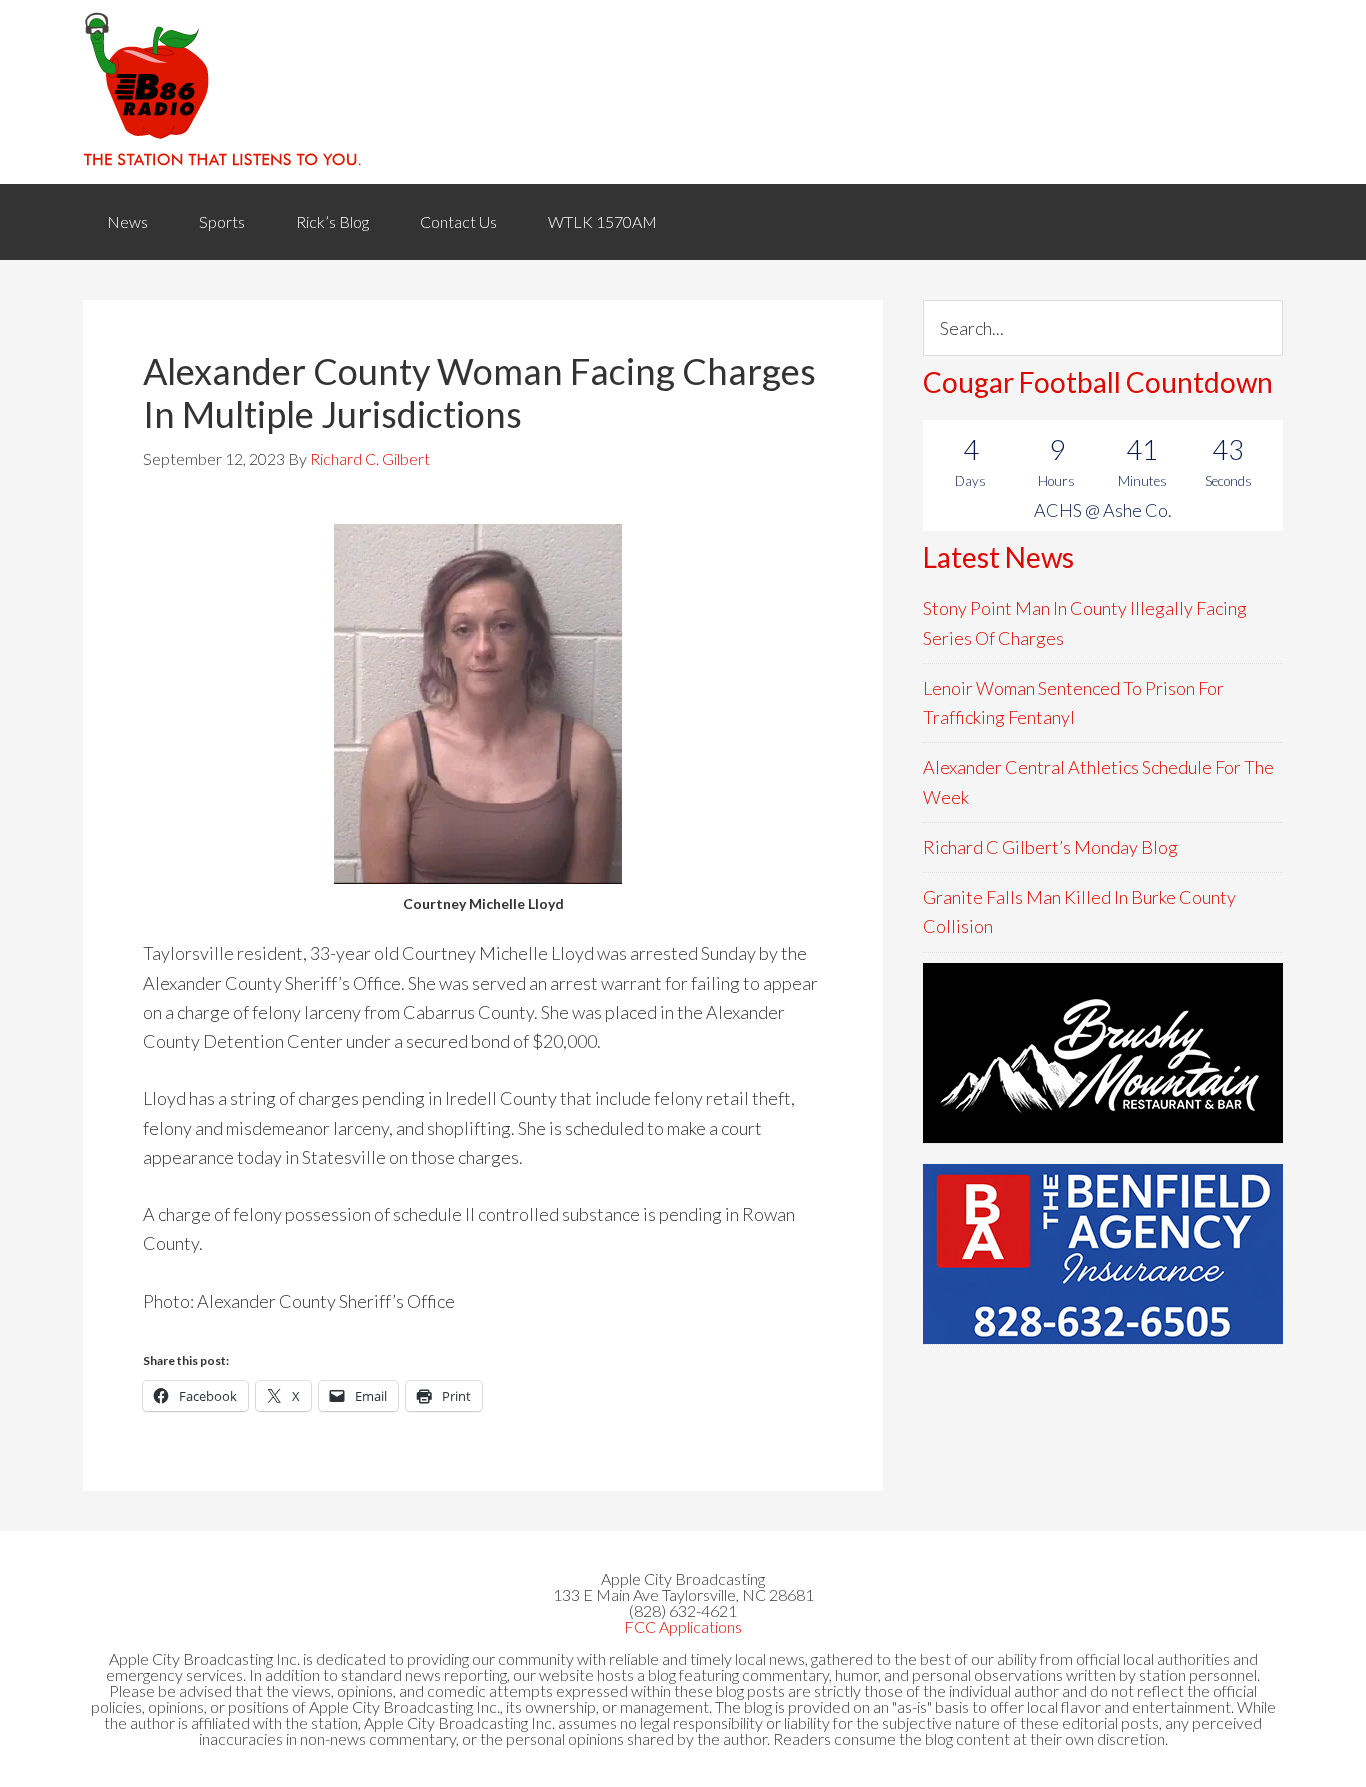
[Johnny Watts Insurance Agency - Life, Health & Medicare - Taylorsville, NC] (1103, 1053)
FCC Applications (683, 1626)
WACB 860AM (683, 92)
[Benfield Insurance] (1103, 1254)
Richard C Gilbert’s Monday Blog (1050, 847)
